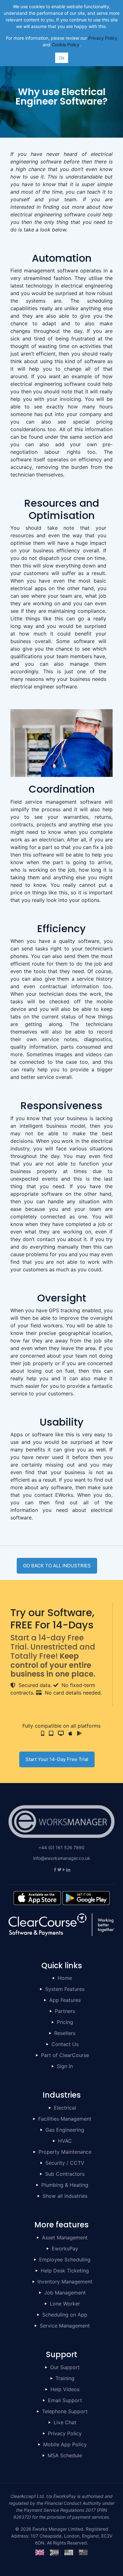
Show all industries (65, 2196)
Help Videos (65, 2389)
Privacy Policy (65, 2433)
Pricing (65, 2022)
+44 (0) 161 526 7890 (61, 1847)
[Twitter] (59, 1869)
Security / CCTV (65, 2163)
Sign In (65, 2066)
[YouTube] (64, 1869)
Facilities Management (65, 2119)
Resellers (65, 2033)
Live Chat (65, 2422)
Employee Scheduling (65, 2260)
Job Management (65, 2293)
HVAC (65, 2141)
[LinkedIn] (68, 1869)
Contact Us (65, 2044)
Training (65, 2378)
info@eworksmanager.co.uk (62, 1858)
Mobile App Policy (65, 2444)
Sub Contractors (65, 2174)
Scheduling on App (65, 2315)
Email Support (65, 2400)
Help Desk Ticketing (65, 2271)
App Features (65, 2000)
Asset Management (65, 2237)
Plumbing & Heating (65, 2185)
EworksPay (65, 2248)
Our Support (65, 2367)
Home (65, 1978)
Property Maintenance (65, 2152)
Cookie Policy (66, 45)
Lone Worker (65, 2304)
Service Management (65, 2326)
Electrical (65, 2108)
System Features (65, 1989)
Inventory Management (65, 2282)
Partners (65, 2011)
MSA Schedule (65, 2455)
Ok (62, 58)
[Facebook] (55, 1869)
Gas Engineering (65, 2130)
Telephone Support (65, 2411)
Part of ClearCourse (65, 2055)
